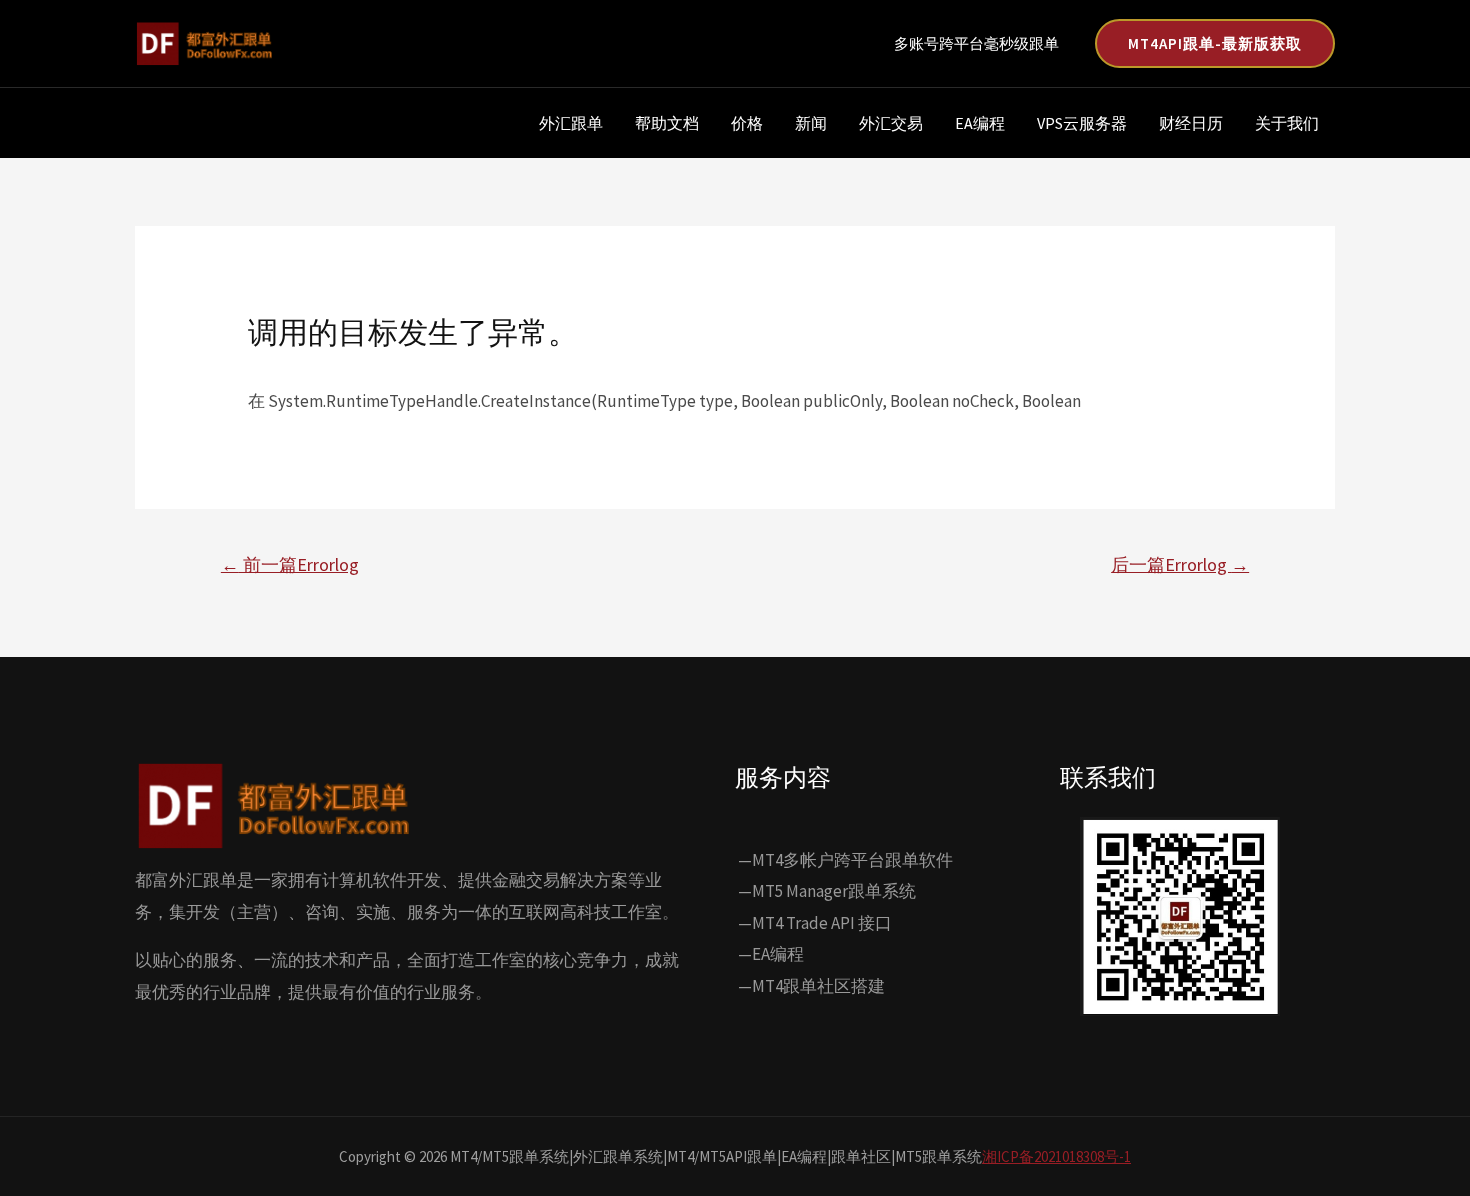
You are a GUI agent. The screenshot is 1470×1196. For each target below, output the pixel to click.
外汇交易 (891, 123)
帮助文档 (667, 123)
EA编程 (980, 123)
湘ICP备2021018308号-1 (1056, 1156)
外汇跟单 (571, 123)
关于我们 (1287, 123)
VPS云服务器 (1082, 123)
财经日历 (1191, 123)
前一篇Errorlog (290, 564)
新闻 (811, 123)
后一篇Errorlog (1180, 564)
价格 (747, 123)
